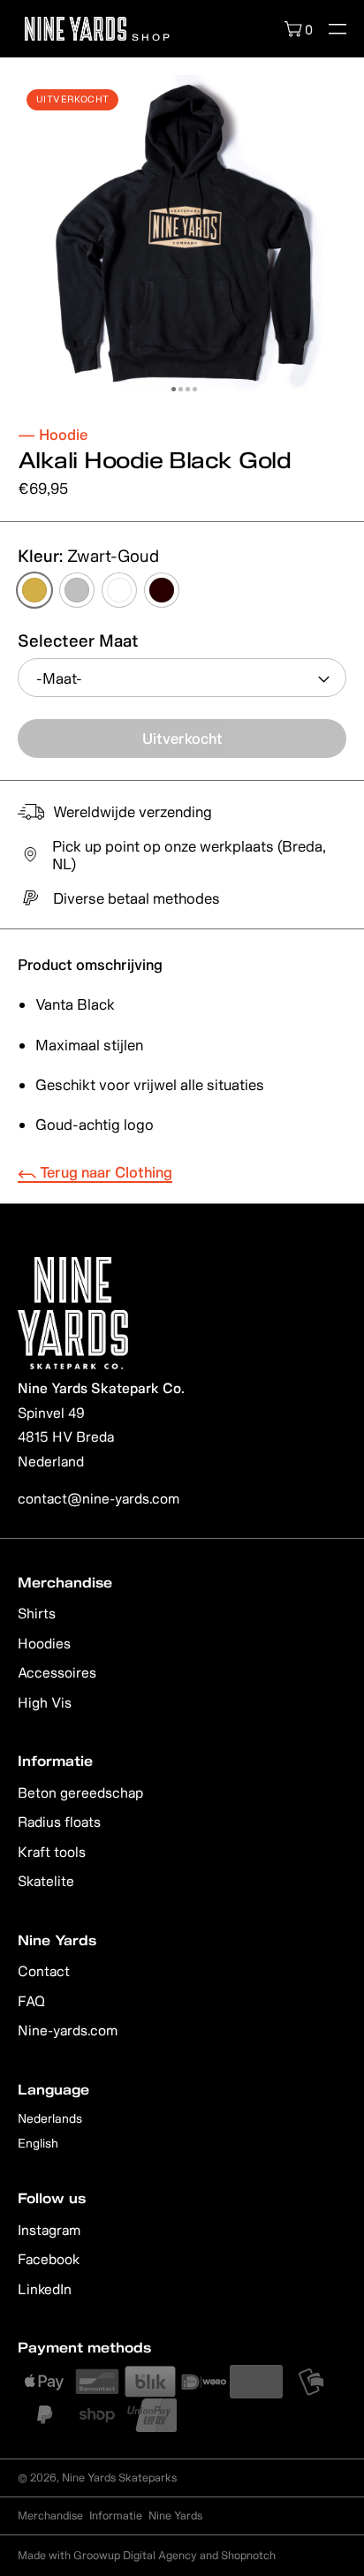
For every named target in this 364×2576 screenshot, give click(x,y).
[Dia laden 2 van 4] (181, 389)
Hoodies (44, 1643)
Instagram (49, 2230)
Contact (44, 1971)
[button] (337, 29)
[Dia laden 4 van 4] (195, 389)
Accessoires (57, 1672)
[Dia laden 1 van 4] (174, 389)
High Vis (45, 1702)
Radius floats (59, 1822)
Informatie (116, 2515)
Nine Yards (175, 2515)
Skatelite (46, 1881)
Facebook (49, 2259)
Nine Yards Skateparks (119, 2478)
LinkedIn (45, 2289)
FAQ (31, 2001)
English (38, 2143)
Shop (149, 36)
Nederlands (50, 2118)
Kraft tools (52, 1852)
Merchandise (50, 2515)
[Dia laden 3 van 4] (188, 389)
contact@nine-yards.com (99, 1498)
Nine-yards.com (68, 2030)
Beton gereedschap (80, 1792)
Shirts (37, 1613)
